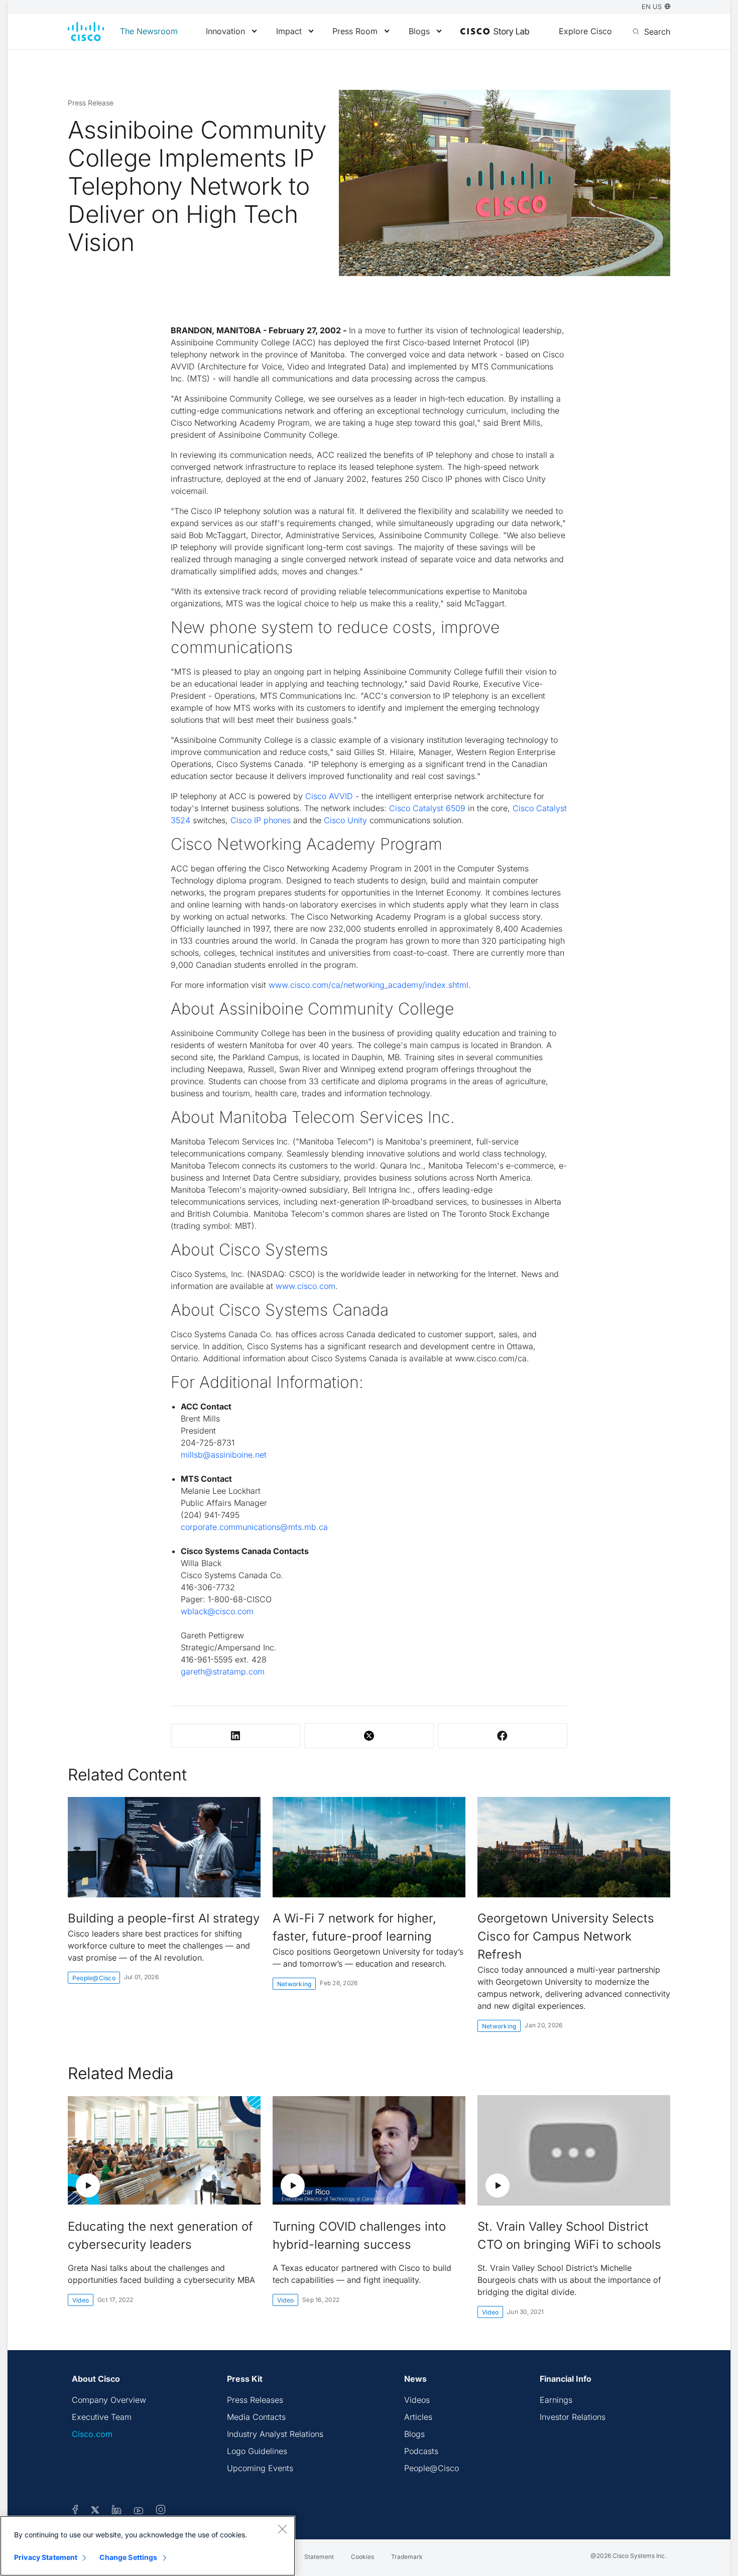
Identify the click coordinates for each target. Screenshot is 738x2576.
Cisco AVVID (329, 796)
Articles (418, 2417)
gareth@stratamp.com (223, 1671)
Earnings (556, 2400)
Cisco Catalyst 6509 (427, 808)
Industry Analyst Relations (275, 2434)
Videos (417, 2400)
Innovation (225, 31)
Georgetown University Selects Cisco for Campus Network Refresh (566, 1936)
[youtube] (139, 2511)
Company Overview (109, 2400)
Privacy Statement (46, 2557)
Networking (294, 1984)
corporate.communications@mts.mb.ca (254, 1527)
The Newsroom (149, 31)
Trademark (407, 2557)
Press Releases (255, 2400)
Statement (319, 2557)
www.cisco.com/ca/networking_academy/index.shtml (368, 985)
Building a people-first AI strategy (164, 1918)
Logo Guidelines (257, 2451)
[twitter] (96, 2511)
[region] (148, 2546)
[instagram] (161, 2511)
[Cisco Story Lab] (495, 32)
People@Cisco (94, 1978)
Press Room (355, 31)
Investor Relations (573, 2417)
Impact (289, 31)
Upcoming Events (260, 2468)
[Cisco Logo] (86, 32)
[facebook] (75, 2511)
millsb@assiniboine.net (224, 1455)
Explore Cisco (585, 31)
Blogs (419, 31)
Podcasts (421, 2451)
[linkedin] (117, 2511)
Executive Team (102, 2417)
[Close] (282, 2529)
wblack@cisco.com (217, 1611)
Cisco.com (92, 2434)
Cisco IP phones (261, 820)
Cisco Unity (345, 820)
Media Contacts (256, 2417)
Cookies (362, 2557)
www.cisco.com (305, 1286)
